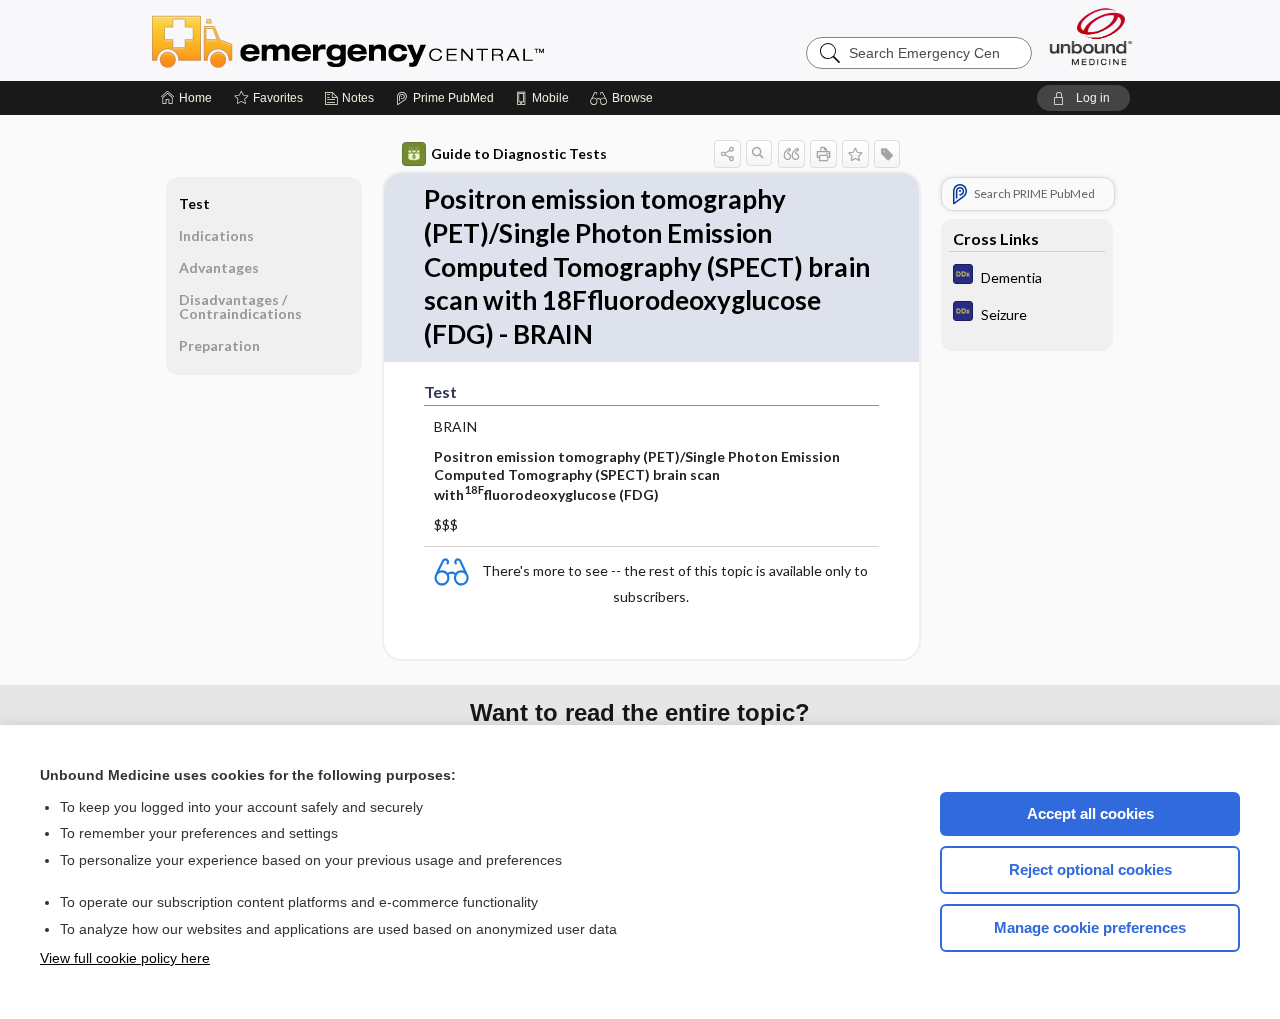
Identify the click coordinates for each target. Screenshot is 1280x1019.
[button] (624, 98)
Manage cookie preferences (1090, 927)
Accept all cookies (1090, 813)
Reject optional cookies (1090, 869)
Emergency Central (400, 40)
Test (194, 203)
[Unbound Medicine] (1091, 36)
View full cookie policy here (125, 958)
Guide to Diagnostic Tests (519, 153)
